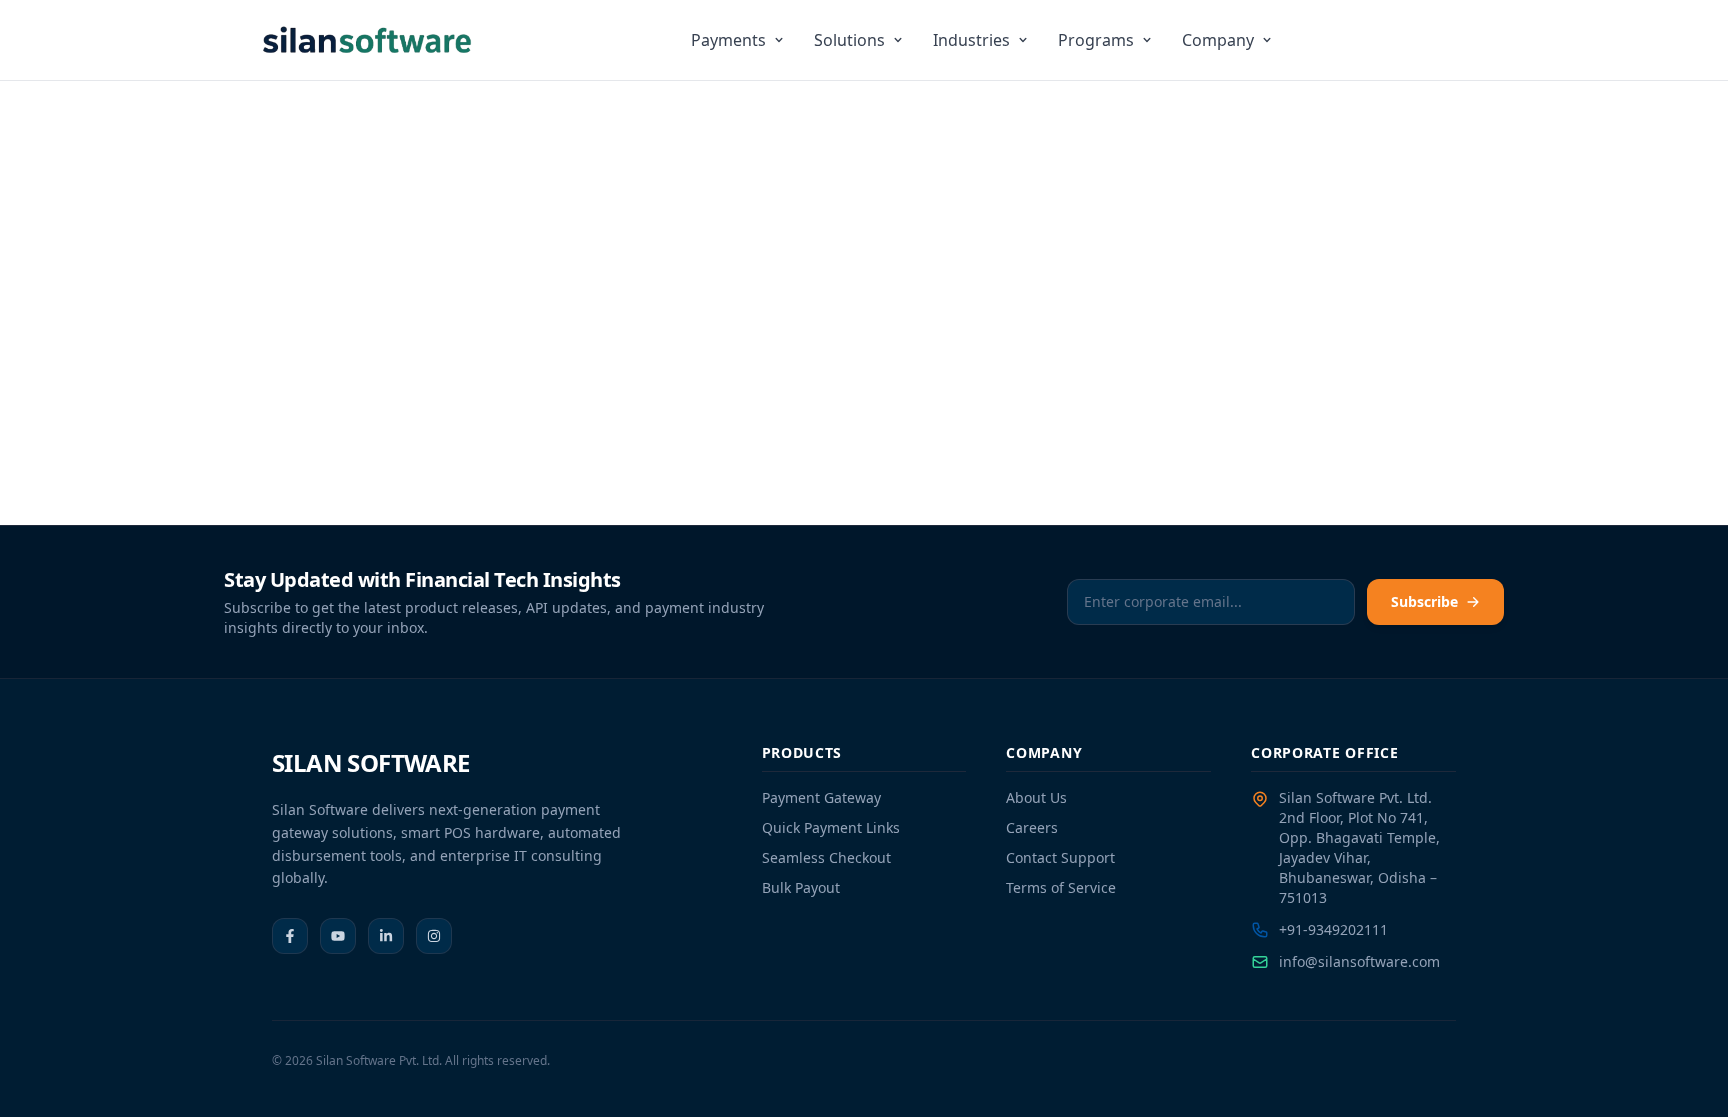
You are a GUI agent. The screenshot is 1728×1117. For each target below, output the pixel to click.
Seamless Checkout (826, 857)
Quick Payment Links (831, 827)
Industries (971, 40)
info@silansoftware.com (1359, 961)
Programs (1096, 40)
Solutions (849, 40)
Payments (728, 40)
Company (1218, 40)
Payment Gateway (821, 797)
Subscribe (1424, 601)
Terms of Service (1061, 887)
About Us (1036, 797)
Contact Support (1060, 857)
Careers (1032, 827)
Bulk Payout (801, 887)
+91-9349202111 (1333, 929)
